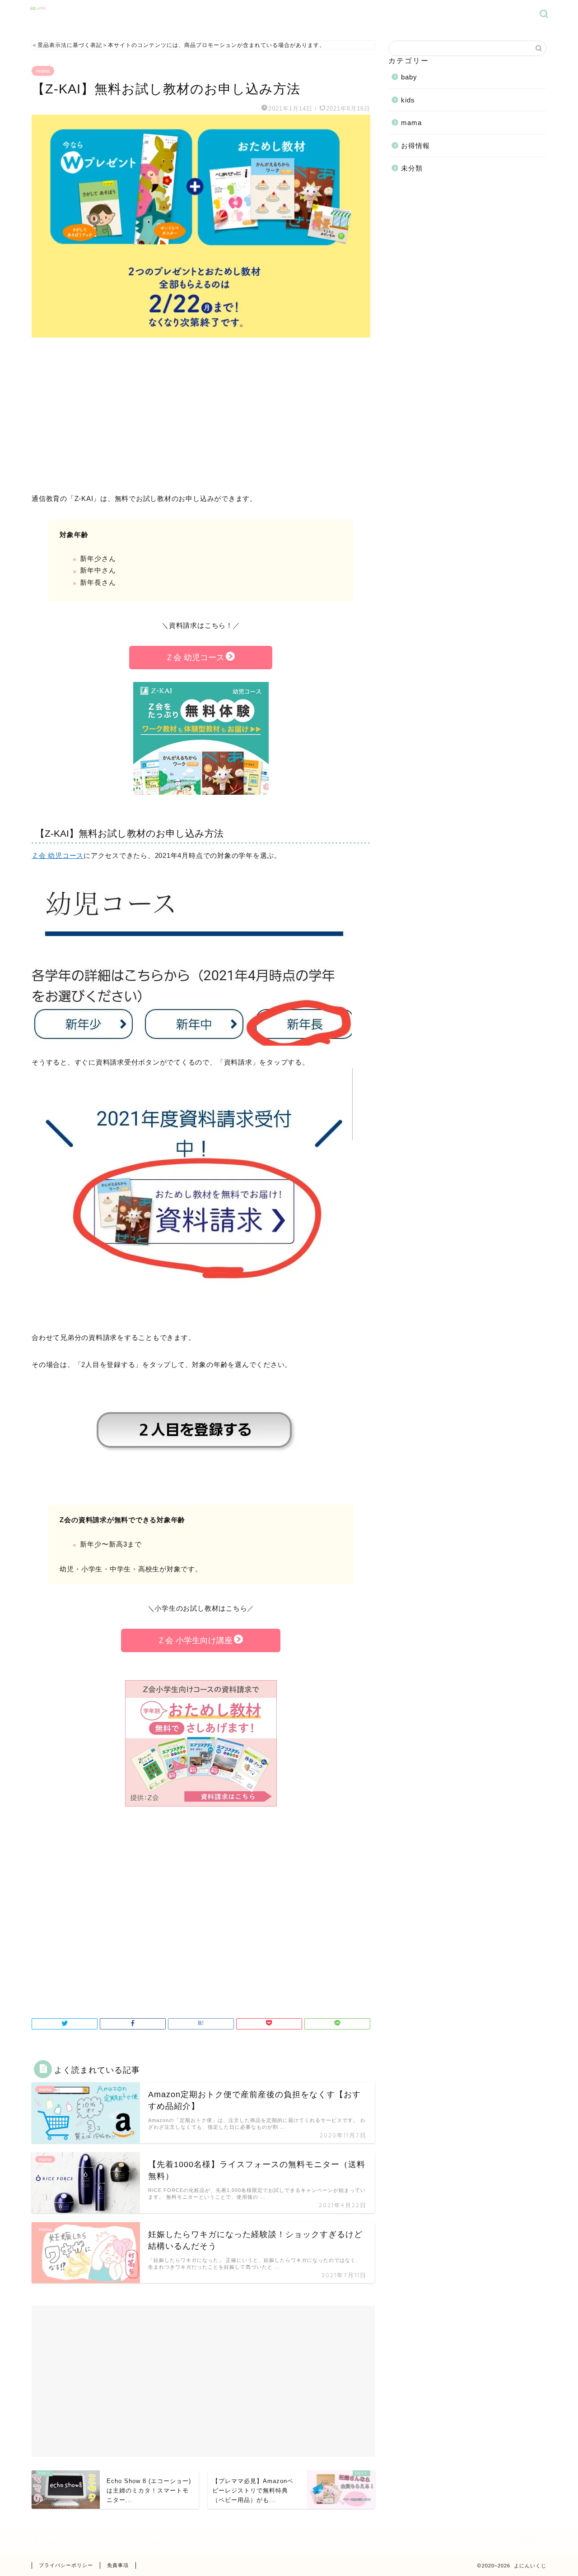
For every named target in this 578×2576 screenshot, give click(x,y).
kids (408, 100)
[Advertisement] (201, 416)
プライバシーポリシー (66, 2565)
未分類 (412, 168)
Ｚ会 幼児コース (195, 658)
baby (409, 77)
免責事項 (118, 2565)
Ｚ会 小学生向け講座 (195, 1640)
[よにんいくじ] (38, 12)
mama (43, 71)
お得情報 (415, 146)
